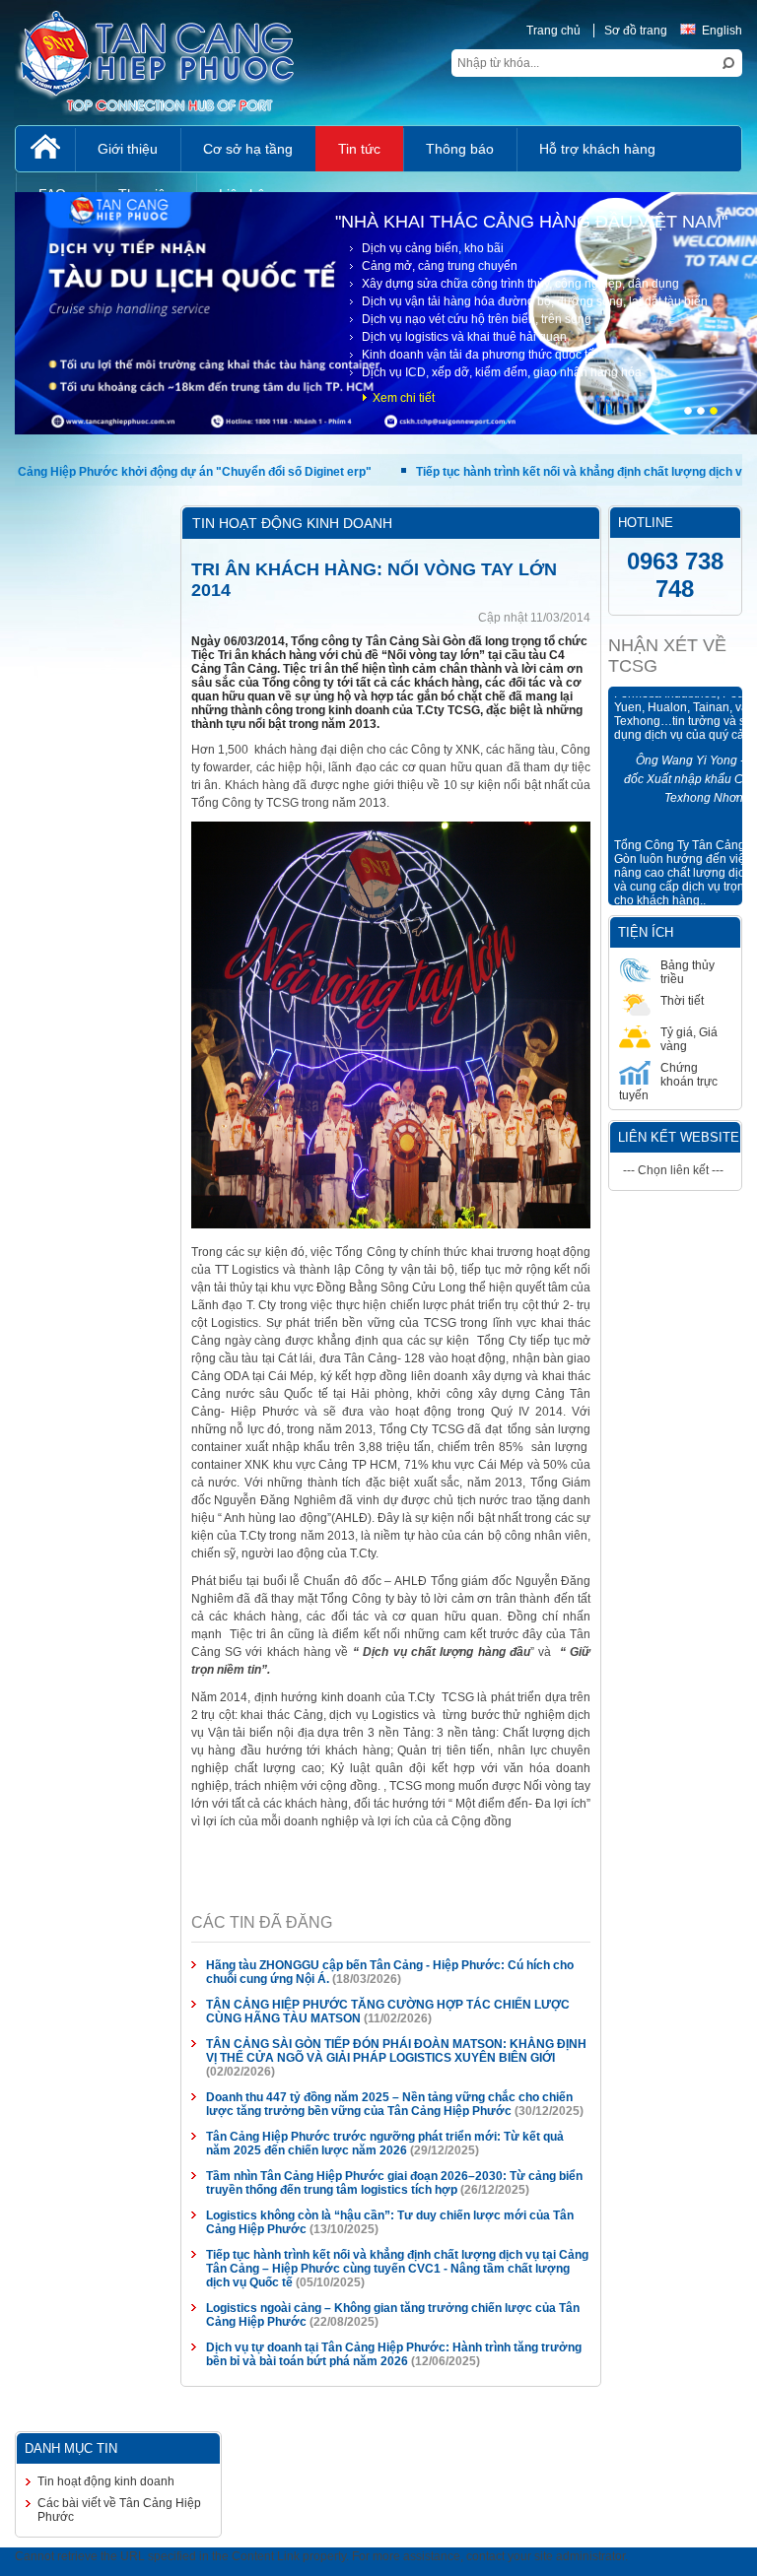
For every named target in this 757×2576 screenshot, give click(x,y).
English (722, 31)
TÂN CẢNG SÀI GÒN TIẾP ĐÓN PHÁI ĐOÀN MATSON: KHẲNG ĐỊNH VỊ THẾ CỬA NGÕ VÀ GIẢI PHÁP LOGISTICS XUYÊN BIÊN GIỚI (396, 2051)
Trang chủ (553, 31)
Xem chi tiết (404, 398)
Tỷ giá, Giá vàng (689, 1039)
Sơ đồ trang (636, 31)
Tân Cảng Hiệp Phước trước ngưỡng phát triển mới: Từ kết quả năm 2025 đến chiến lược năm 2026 (385, 2144)
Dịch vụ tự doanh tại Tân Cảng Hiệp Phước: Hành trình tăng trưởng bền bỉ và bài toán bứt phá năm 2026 (394, 2354)
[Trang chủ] (45, 149)
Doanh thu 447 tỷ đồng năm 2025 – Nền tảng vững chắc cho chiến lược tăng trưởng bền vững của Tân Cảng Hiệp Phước (389, 2104)
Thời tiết (682, 1001)
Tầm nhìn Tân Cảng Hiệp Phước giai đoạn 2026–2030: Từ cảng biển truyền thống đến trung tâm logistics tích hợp (394, 2183)
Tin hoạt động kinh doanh (106, 2481)
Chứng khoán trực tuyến (668, 1082)
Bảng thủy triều (688, 972)
